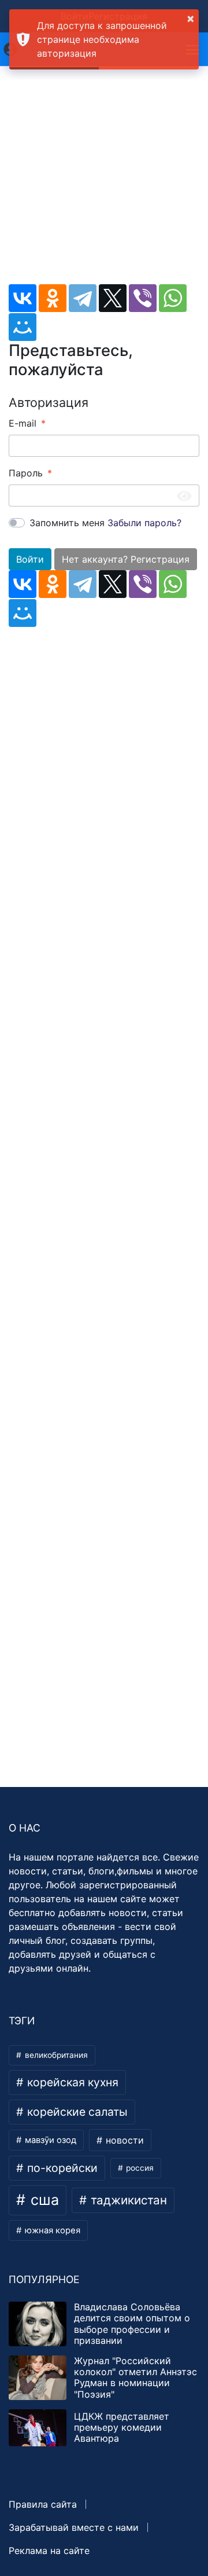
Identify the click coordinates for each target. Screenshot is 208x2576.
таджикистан (127, 2200)
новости (123, 2140)
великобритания (55, 2055)
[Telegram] (83, 298)
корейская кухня (71, 2082)
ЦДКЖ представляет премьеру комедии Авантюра (122, 2427)
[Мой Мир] (23, 327)
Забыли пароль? (144, 523)
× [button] (191, 18)
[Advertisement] (104, 180)
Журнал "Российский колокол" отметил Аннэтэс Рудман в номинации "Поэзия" (135, 2377)
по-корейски (61, 2168)
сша (43, 2200)
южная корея (51, 2230)
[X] (113, 298)
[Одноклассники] (53, 298)
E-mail (23, 423)
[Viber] (143, 298)
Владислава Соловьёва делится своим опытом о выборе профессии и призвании (132, 2324)
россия (139, 2168)
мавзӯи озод (49, 2140)
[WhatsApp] (173, 298)
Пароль (26, 473)
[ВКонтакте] (23, 298)
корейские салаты (76, 2112)
